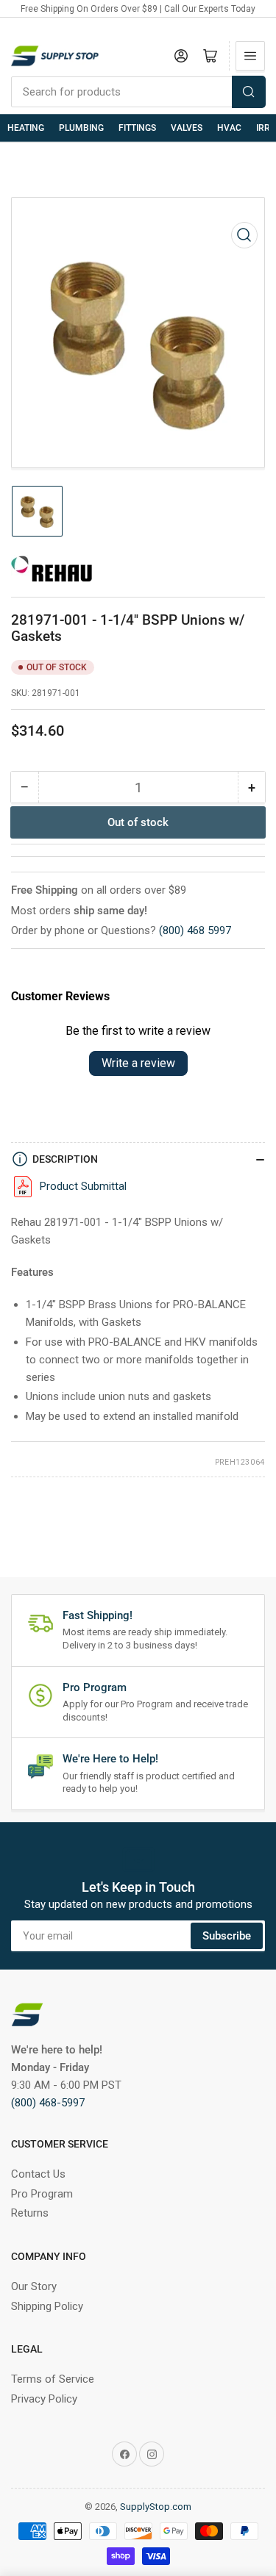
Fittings (137, 128)
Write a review (138, 1063)
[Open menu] (250, 56)
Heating (26, 128)
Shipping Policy (47, 2306)
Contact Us (38, 2174)
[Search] (249, 92)
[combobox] (138, 92)
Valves (187, 128)
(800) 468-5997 (48, 2103)
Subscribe (227, 1936)
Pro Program (42, 2194)
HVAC (229, 128)
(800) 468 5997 (195, 930)
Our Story (34, 2286)
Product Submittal (83, 1186)
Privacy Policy (44, 2399)
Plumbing (81, 128)
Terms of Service (53, 2379)
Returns (30, 2213)
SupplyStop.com (156, 2507)
